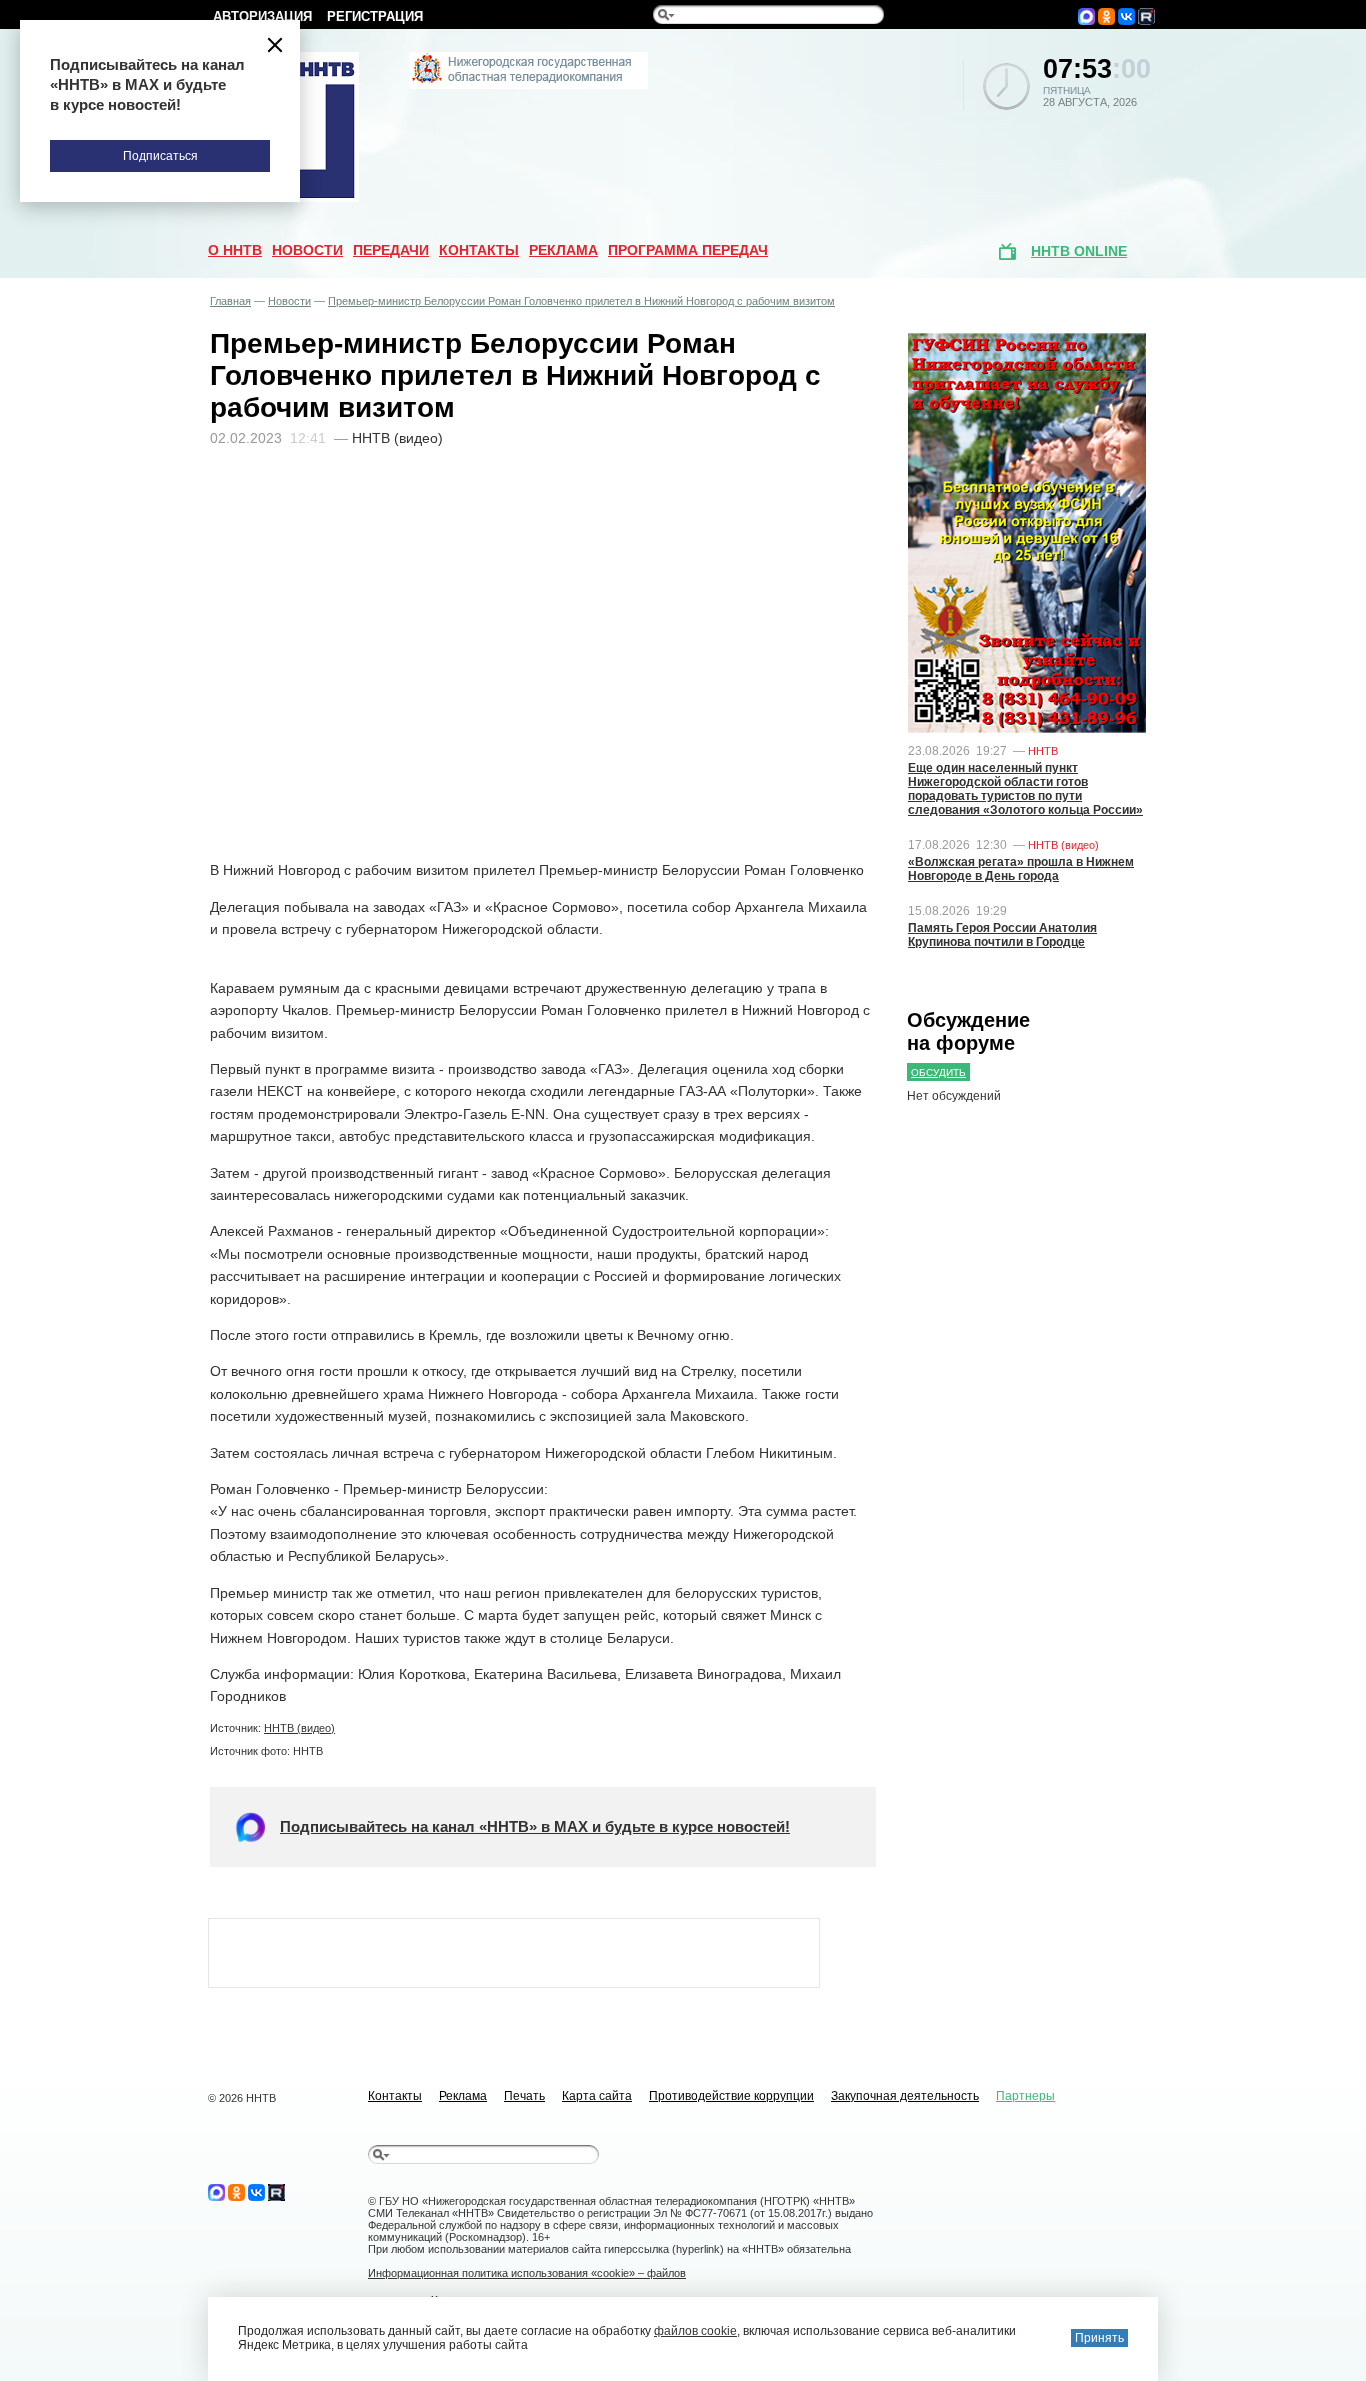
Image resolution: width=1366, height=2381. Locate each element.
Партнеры (1025, 2096)
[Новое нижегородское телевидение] (528, 85)
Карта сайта (597, 2096)
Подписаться (160, 156)
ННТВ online (1079, 251)
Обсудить (938, 1072)
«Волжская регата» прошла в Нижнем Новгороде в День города (1021, 869)
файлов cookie (695, 2331)
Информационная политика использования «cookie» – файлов (527, 2273)
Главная (230, 301)
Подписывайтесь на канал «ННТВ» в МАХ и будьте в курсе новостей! (535, 1826)
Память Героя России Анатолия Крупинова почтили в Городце (1002, 935)
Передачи (391, 250)
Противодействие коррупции (731, 2096)
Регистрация (375, 16)
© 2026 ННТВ (242, 2098)
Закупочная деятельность (905, 2096)
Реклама (563, 250)
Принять (1099, 2338)
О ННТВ (235, 250)
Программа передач (688, 250)
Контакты (479, 250)
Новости (307, 250)
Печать (524, 2096)
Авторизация (262, 16)
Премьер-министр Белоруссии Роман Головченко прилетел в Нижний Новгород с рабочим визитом (581, 301)
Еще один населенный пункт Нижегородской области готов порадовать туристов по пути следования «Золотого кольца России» (1025, 789)
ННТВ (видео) (299, 1728)
